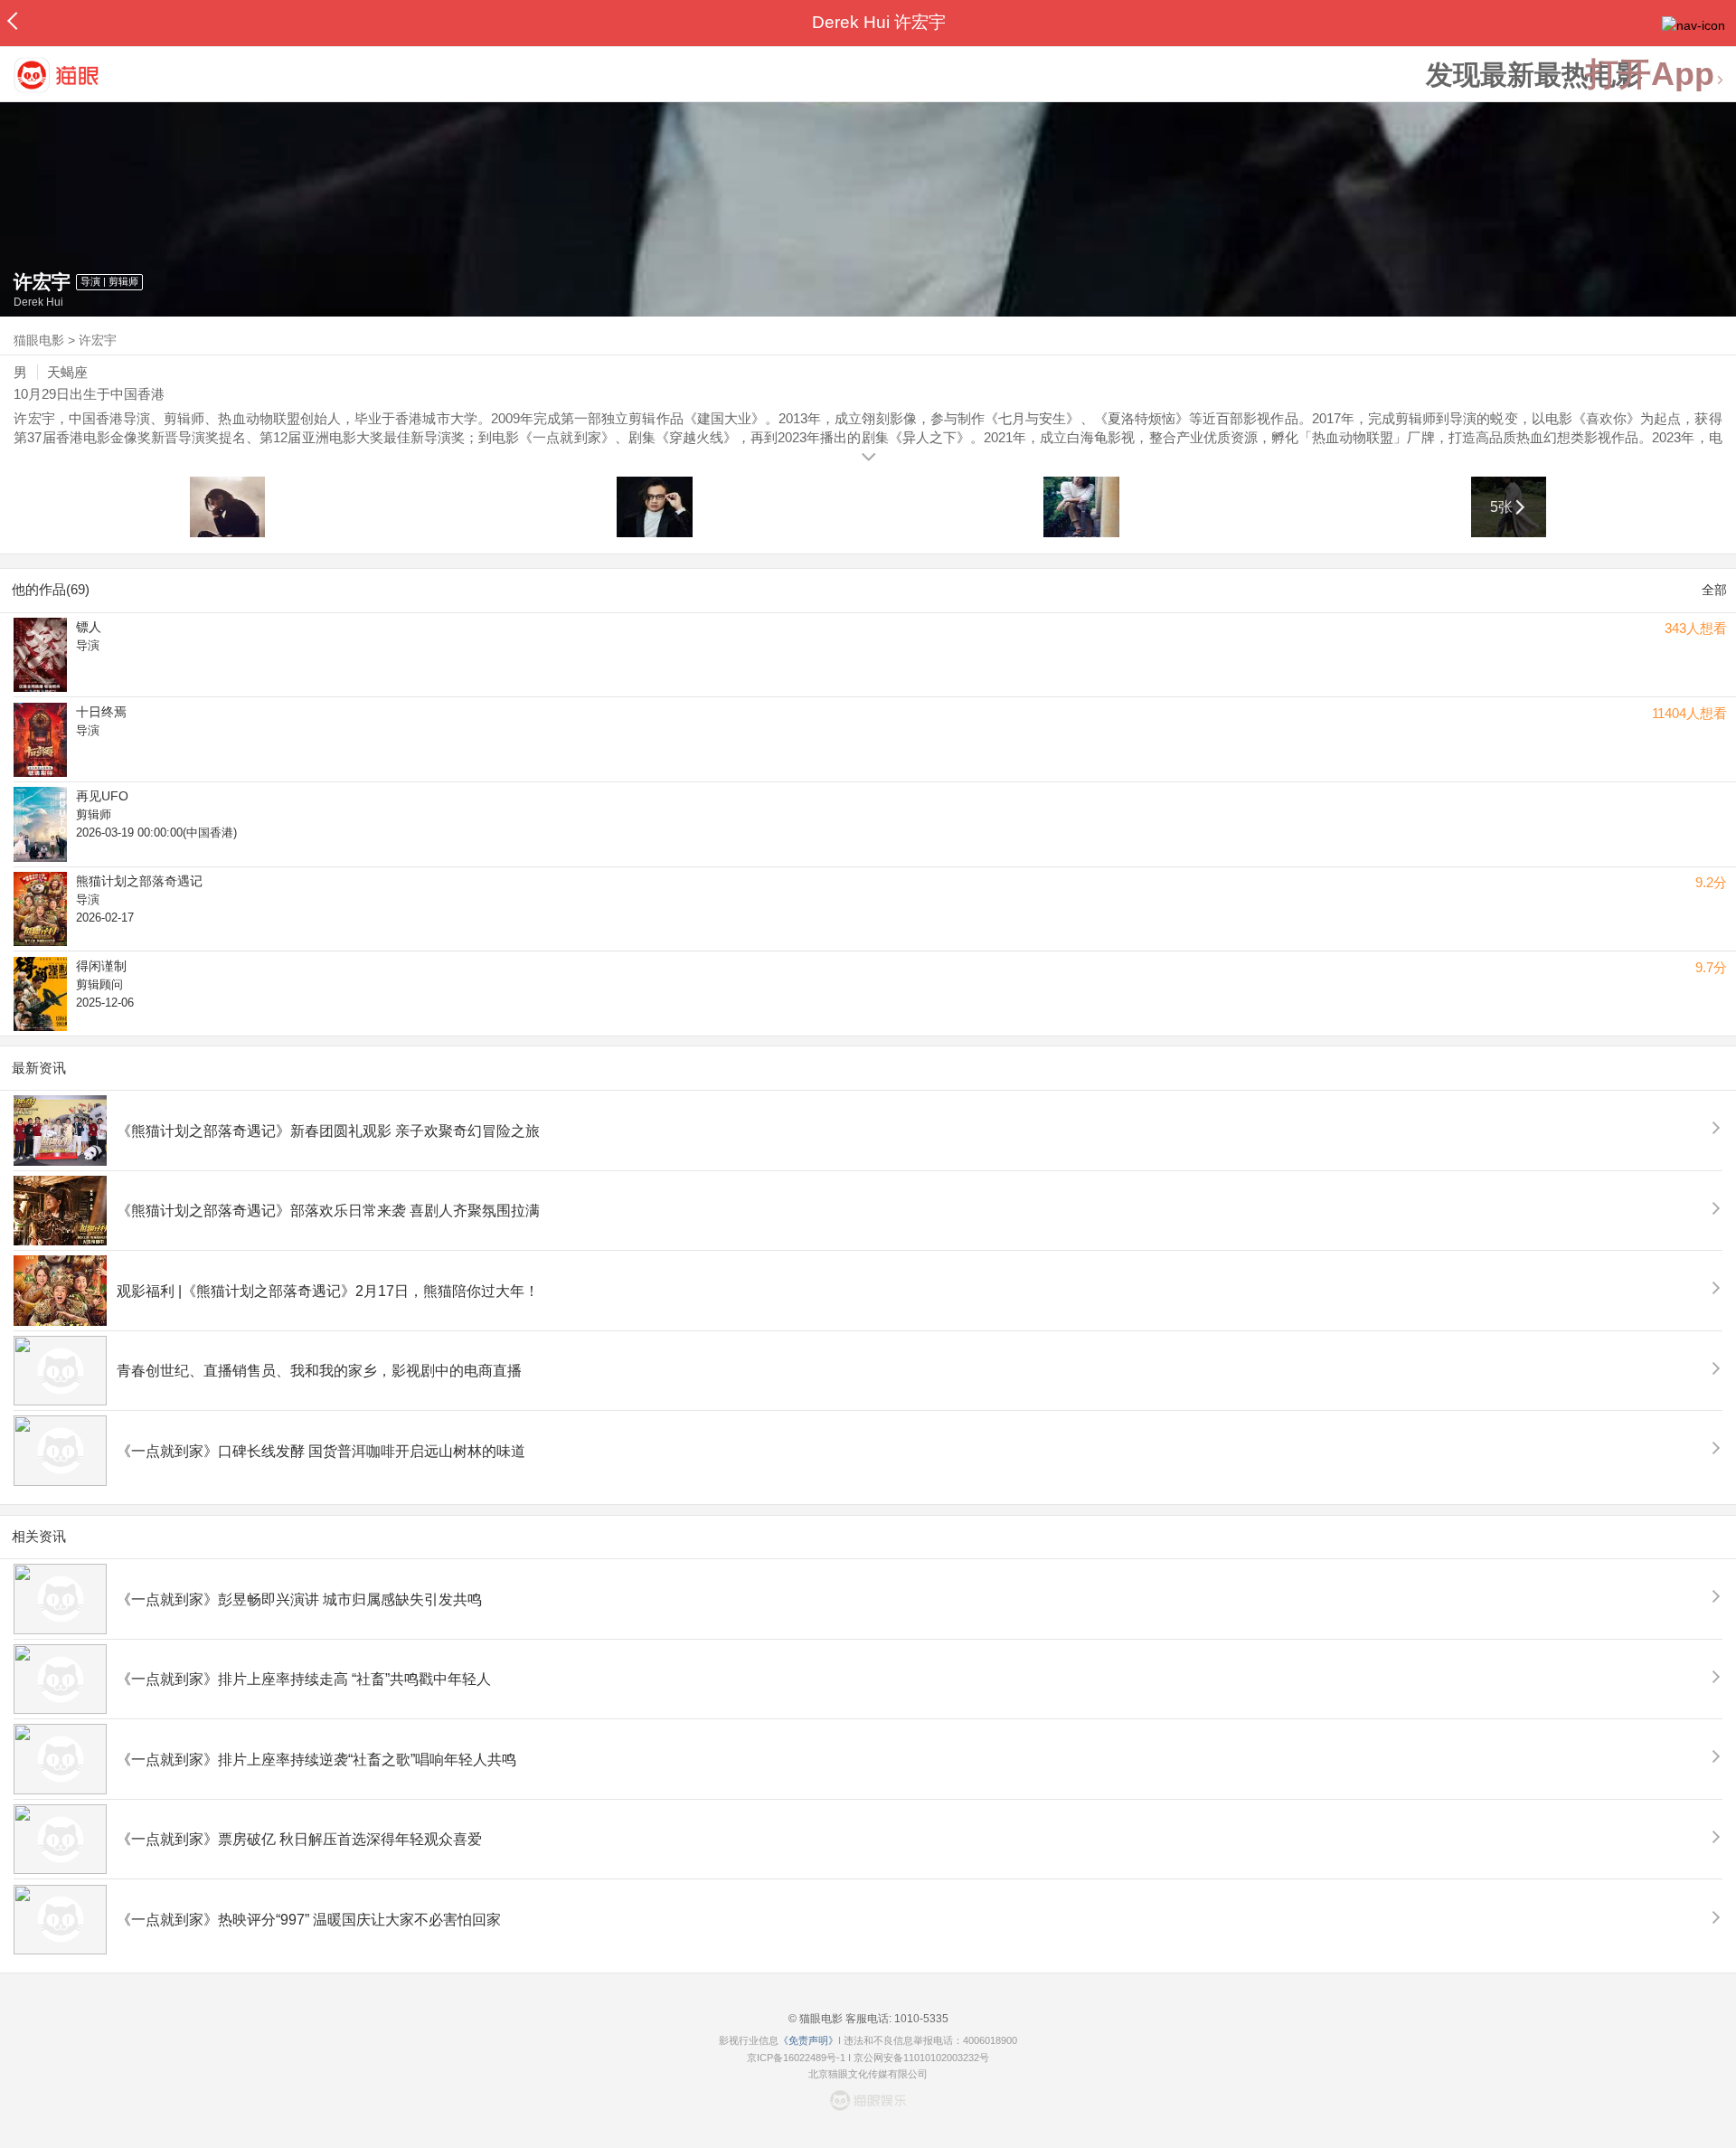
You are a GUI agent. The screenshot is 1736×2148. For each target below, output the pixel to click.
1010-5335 (920, 2019)
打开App (1650, 75)
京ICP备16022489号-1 (796, 2058)
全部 (1714, 590)
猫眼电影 (39, 340)
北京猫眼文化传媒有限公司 (868, 2074)
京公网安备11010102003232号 (921, 2058)
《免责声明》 (808, 2040)
